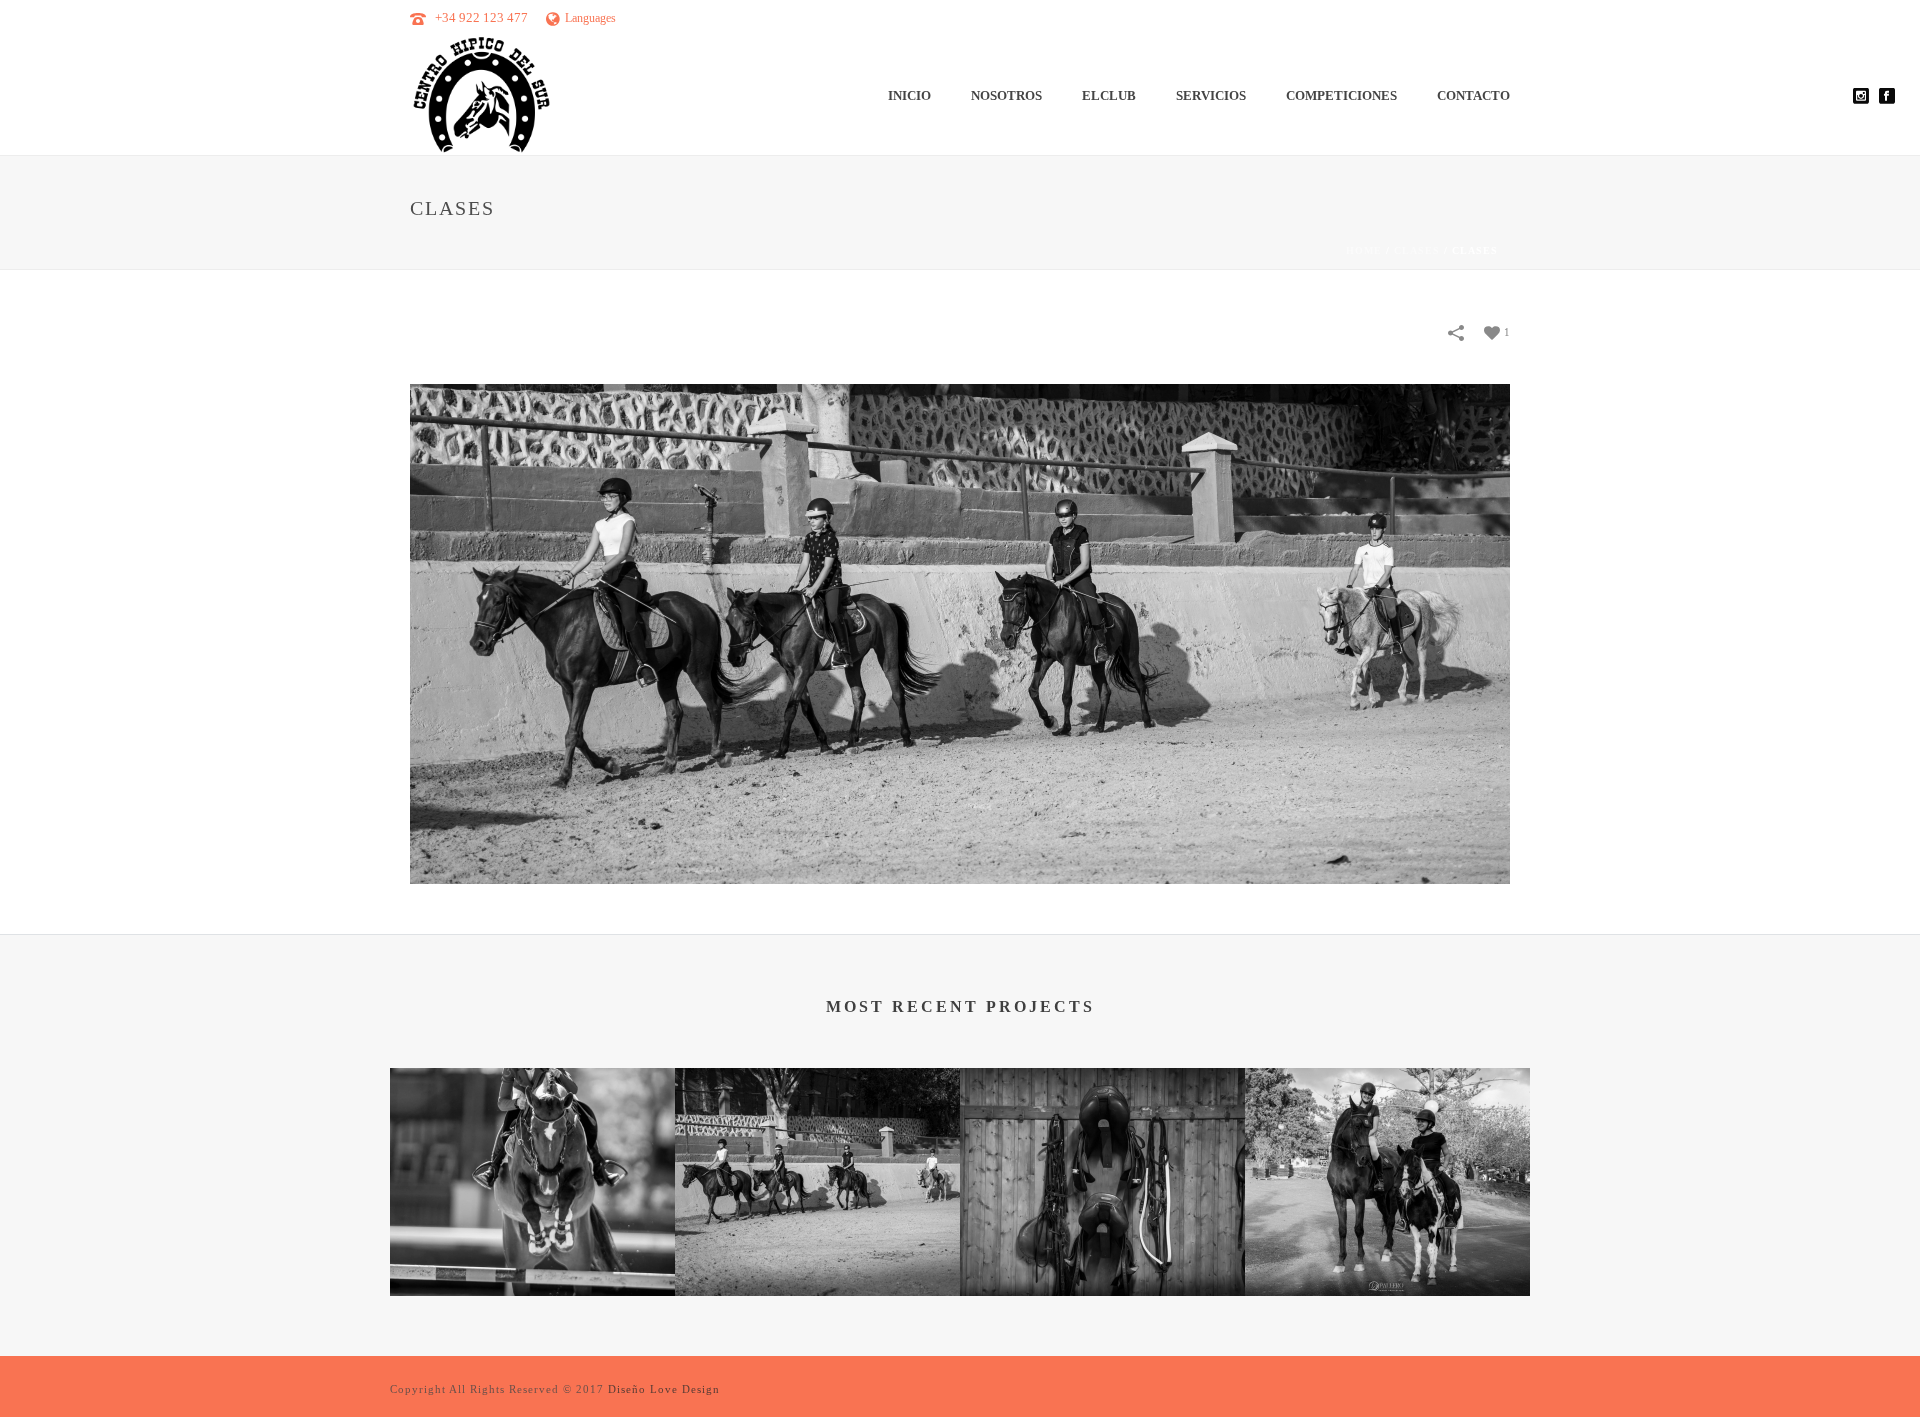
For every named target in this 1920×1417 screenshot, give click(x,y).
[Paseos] (1387, 1148)
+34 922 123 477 (481, 17)
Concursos (533, 1242)
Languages (590, 18)
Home (1364, 250)
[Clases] (960, 632)
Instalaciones (1102, 1242)
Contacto (1473, 95)
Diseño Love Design (664, 1389)
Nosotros (1006, 95)
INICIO (909, 95)
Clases (1417, 250)
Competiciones (1341, 95)
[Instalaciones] (1102, 1148)
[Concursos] (532, 1148)
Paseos (1387, 1242)
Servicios (1211, 95)
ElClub (1109, 95)
